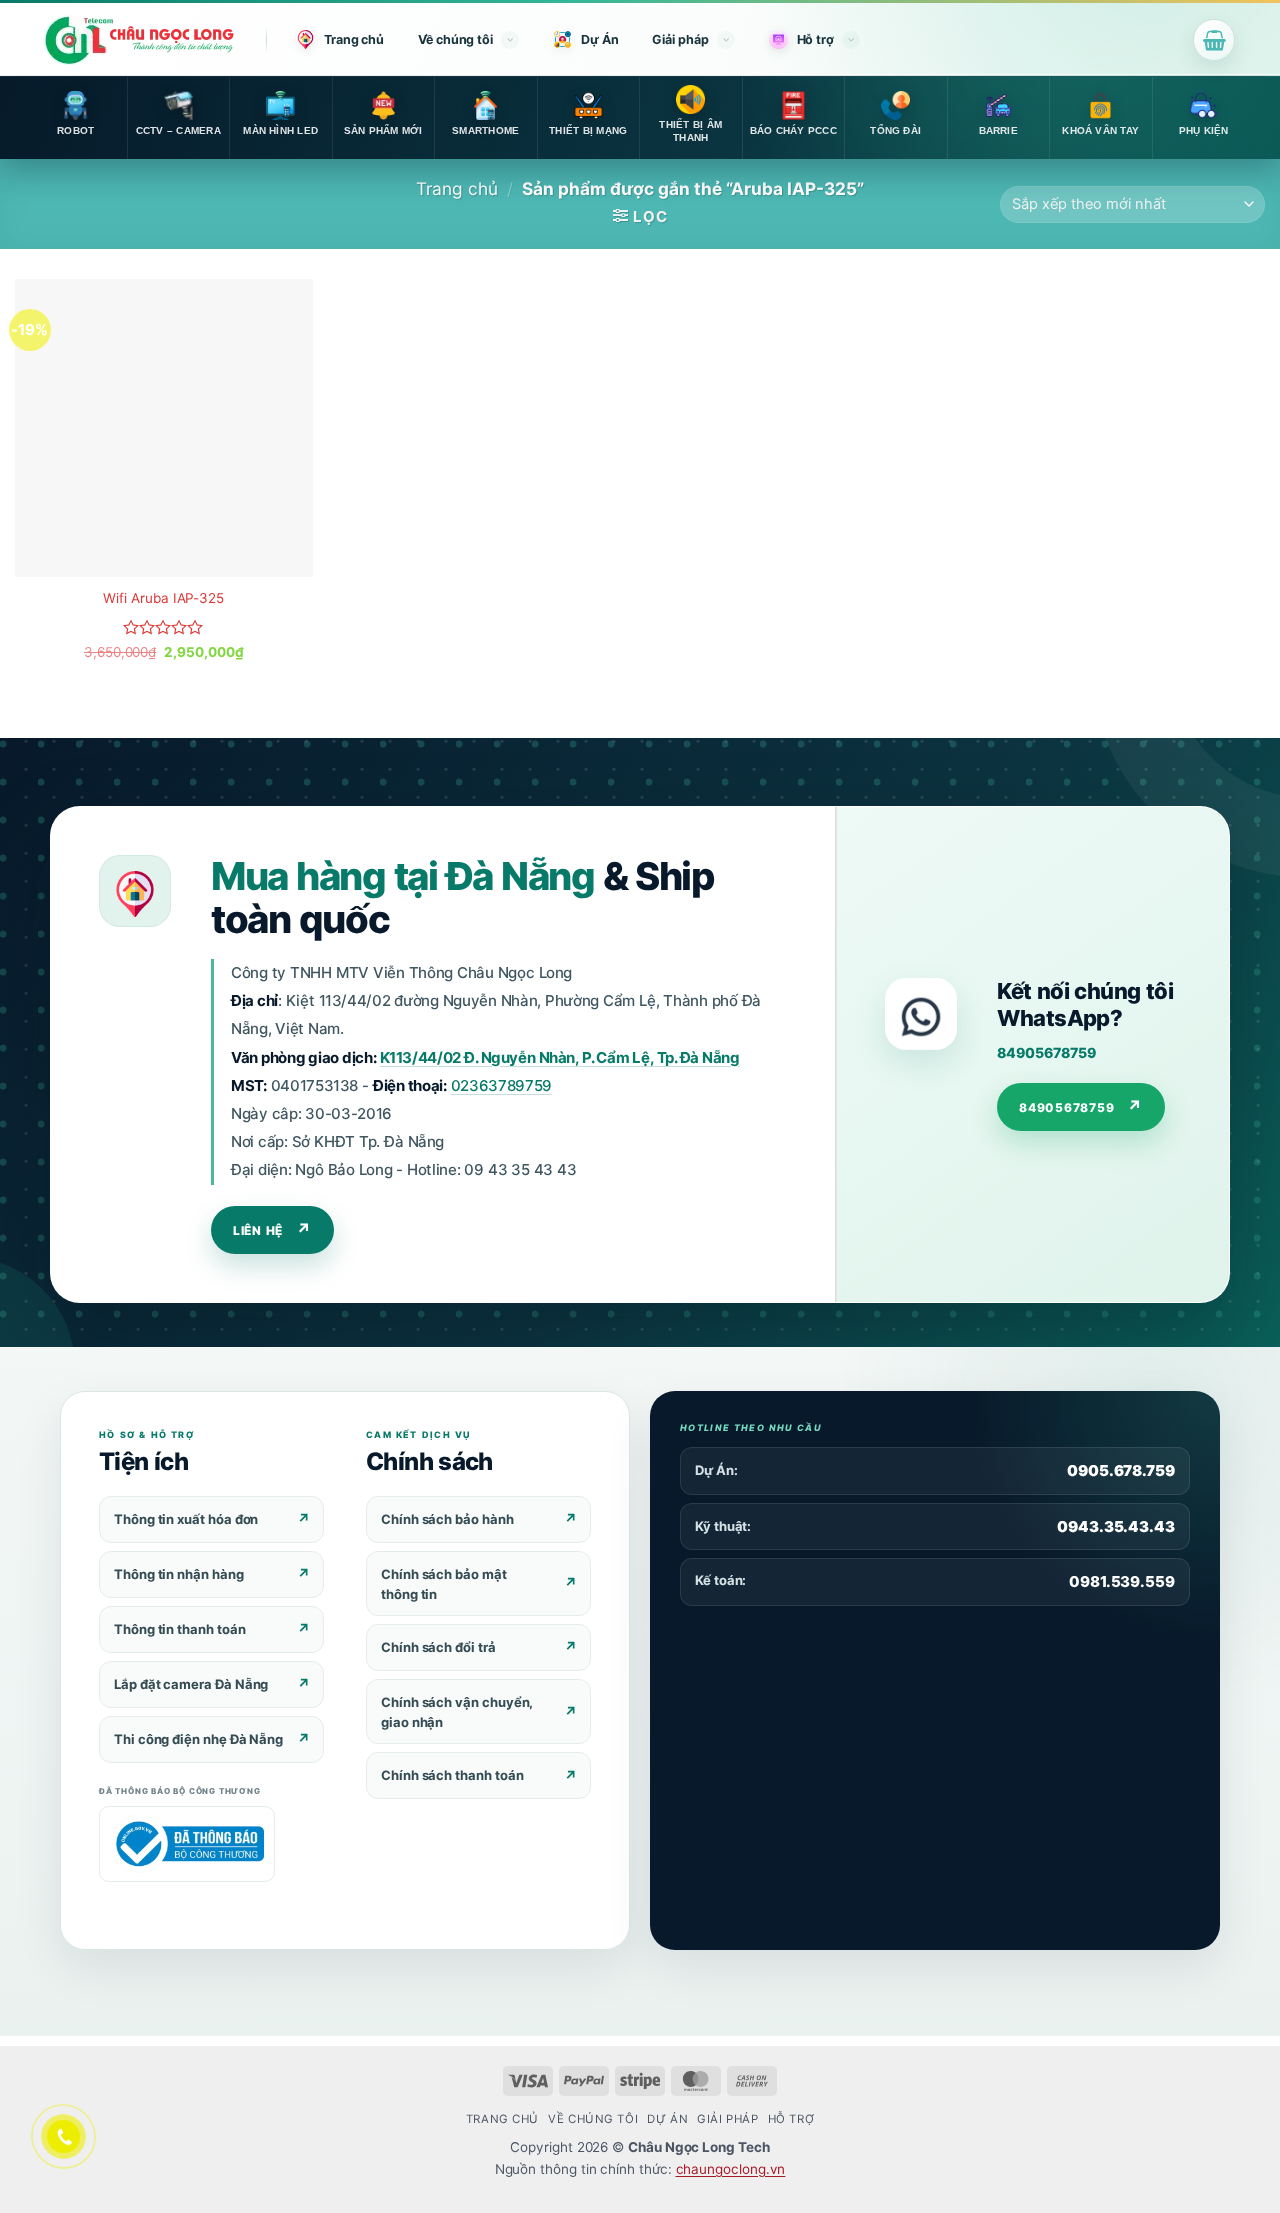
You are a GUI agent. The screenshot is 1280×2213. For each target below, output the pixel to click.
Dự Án (600, 39)
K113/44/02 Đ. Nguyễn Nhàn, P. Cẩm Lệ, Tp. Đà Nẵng (560, 1057)
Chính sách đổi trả (438, 1647)
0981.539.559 (1122, 1581)
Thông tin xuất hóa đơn (186, 1519)
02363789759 (501, 1085)
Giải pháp (680, 39)
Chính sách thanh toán (452, 1775)
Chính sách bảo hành (447, 1519)
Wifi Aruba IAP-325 (163, 598)
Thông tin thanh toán (180, 1629)
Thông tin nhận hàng (179, 1574)
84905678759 (1046, 1052)
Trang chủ (354, 39)
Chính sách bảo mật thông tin (444, 1584)
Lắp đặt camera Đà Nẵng (191, 1684)
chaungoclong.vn (731, 2169)
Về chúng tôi (455, 39)
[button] (1214, 40)
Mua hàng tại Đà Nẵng (403, 876)
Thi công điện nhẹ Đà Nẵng (198, 1739)
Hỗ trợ (815, 39)
